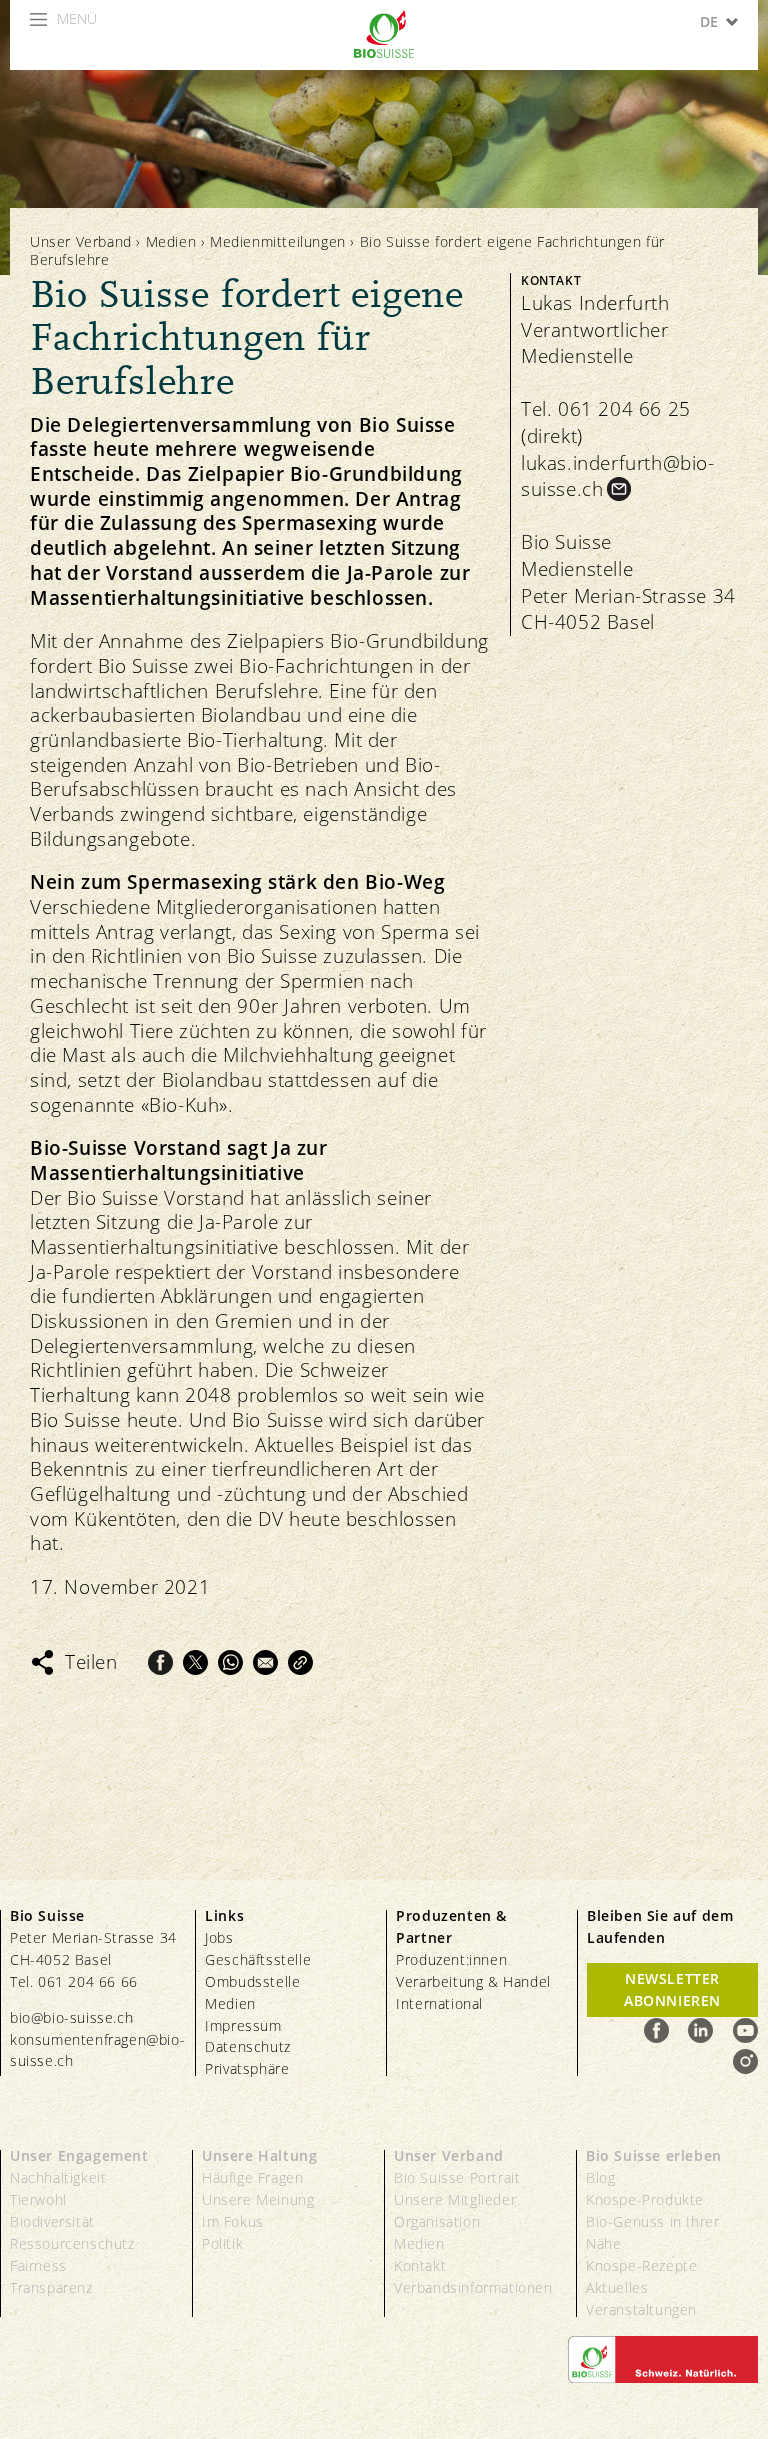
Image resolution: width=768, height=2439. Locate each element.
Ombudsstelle (252, 1981)
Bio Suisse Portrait (457, 2177)
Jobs (219, 1937)
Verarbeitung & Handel (473, 1981)
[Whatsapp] (230, 1662)
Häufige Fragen (252, 2177)
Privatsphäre (247, 2068)
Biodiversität (52, 2221)
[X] (195, 1662)
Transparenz (51, 2287)
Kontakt (420, 2265)
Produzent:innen (451, 1959)
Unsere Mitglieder (455, 2199)
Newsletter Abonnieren (672, 1989)
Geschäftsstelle (258, 1959)
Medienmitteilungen (278, 241)
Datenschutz (248, 2046)
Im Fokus (233, 2221)
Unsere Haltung (259, 2155)
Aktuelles (617, 2287)
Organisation (437, 2221)
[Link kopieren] (300, 1662)
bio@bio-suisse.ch (71, 2017)
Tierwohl (38, 2199)
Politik (222, 2243)
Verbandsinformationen (473, 2287)
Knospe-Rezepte (641, 2265)
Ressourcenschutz (72, 2243)
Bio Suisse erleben (654, 2155)
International (439, 2003)
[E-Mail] (265, 1662)
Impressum (243, 2025)
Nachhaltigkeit (58, 2177)
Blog (600, 2177)
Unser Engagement (79, 2155)
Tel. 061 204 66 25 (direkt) (606, 422)
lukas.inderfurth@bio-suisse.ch (618, 476)
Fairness (38, 2265)
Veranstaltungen (641, 2309)
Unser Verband (81, 241)
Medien (171, 241)
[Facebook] (160, 1662)
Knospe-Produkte (645, 2199)
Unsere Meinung (258, 2199)
